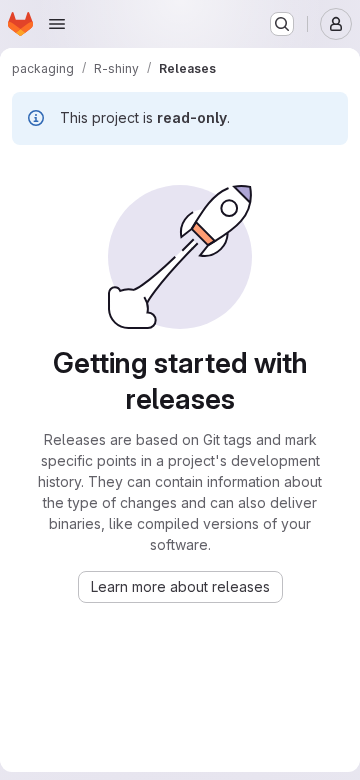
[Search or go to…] (282, 24)
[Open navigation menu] (57, 24)
